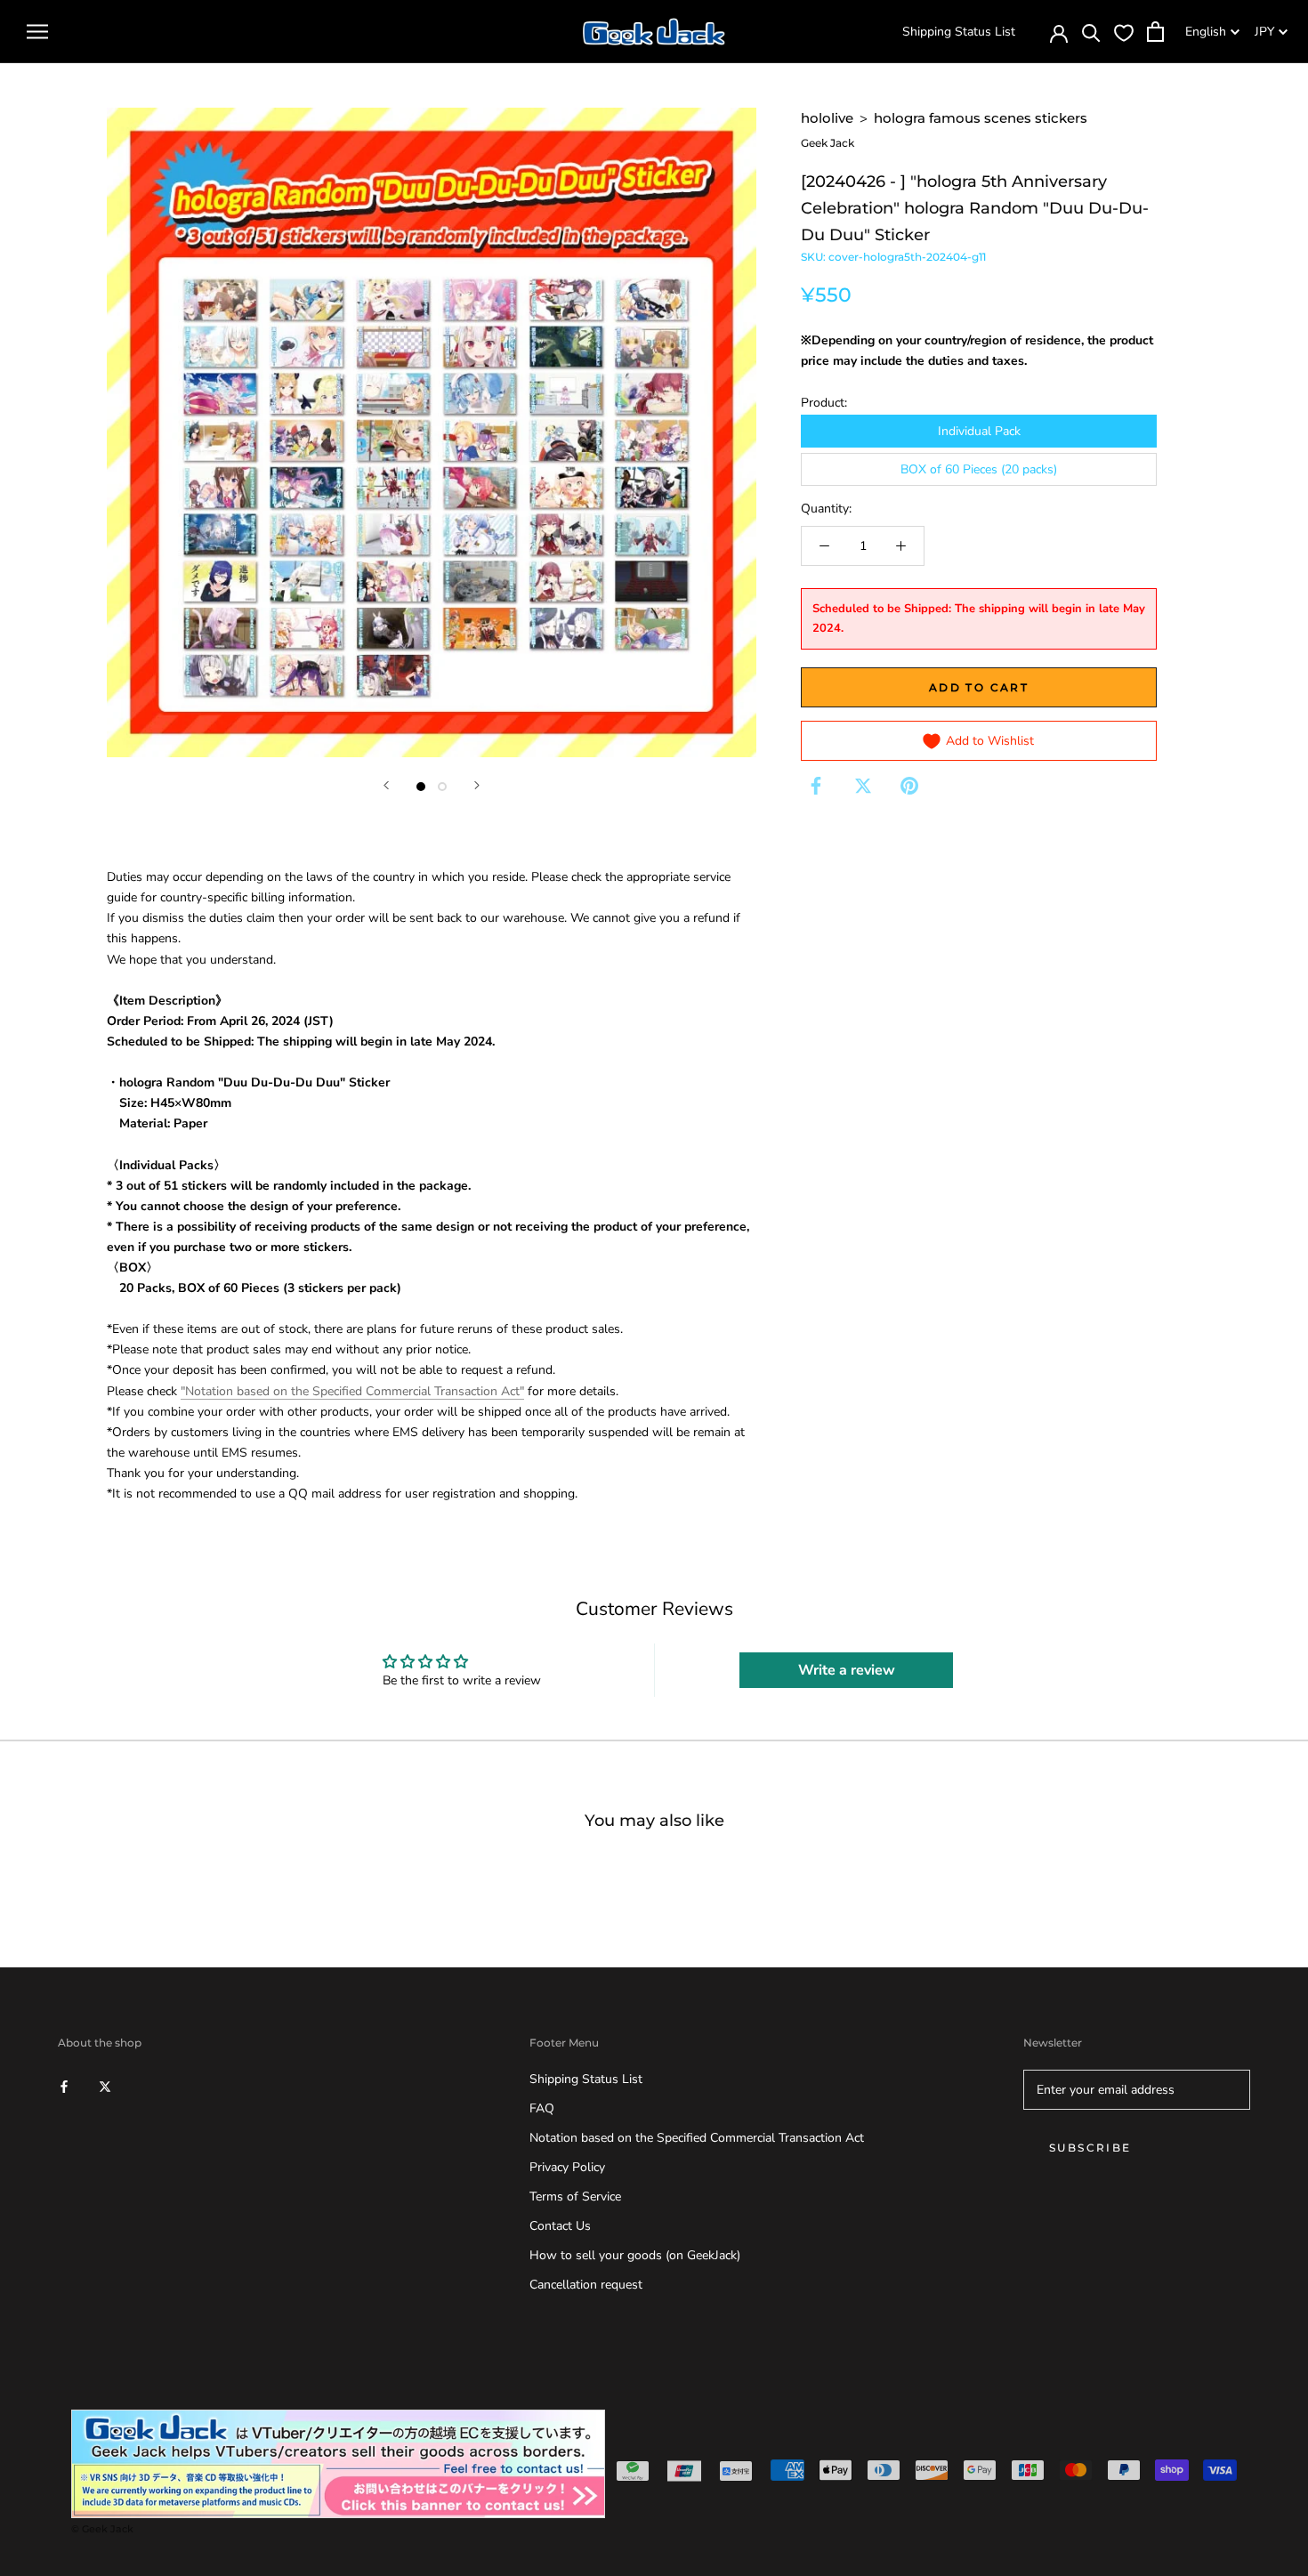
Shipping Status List (959, 32)
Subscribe (1090, 2148)
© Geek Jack (102, 2529)
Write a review (847, 1670)
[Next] (477, 785)
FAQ (542, 2108)
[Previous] (386, 785)
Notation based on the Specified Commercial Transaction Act (697, 2138)
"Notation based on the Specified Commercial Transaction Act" (352, 1391)
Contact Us (560, 2226)
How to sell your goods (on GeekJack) (635, 2255)
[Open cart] (1155, 32)
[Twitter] (863, 786)
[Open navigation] (37, 32)
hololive (827, 118)
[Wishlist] (1124, 32)
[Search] (1091, 32)
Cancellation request (586, 2285)
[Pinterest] (909, 786)
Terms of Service (575, 2196)
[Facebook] (816, 786)
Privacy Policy (567, 2167)
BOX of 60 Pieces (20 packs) (979, 469)
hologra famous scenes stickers (981, 118)
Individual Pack (979, 431)
